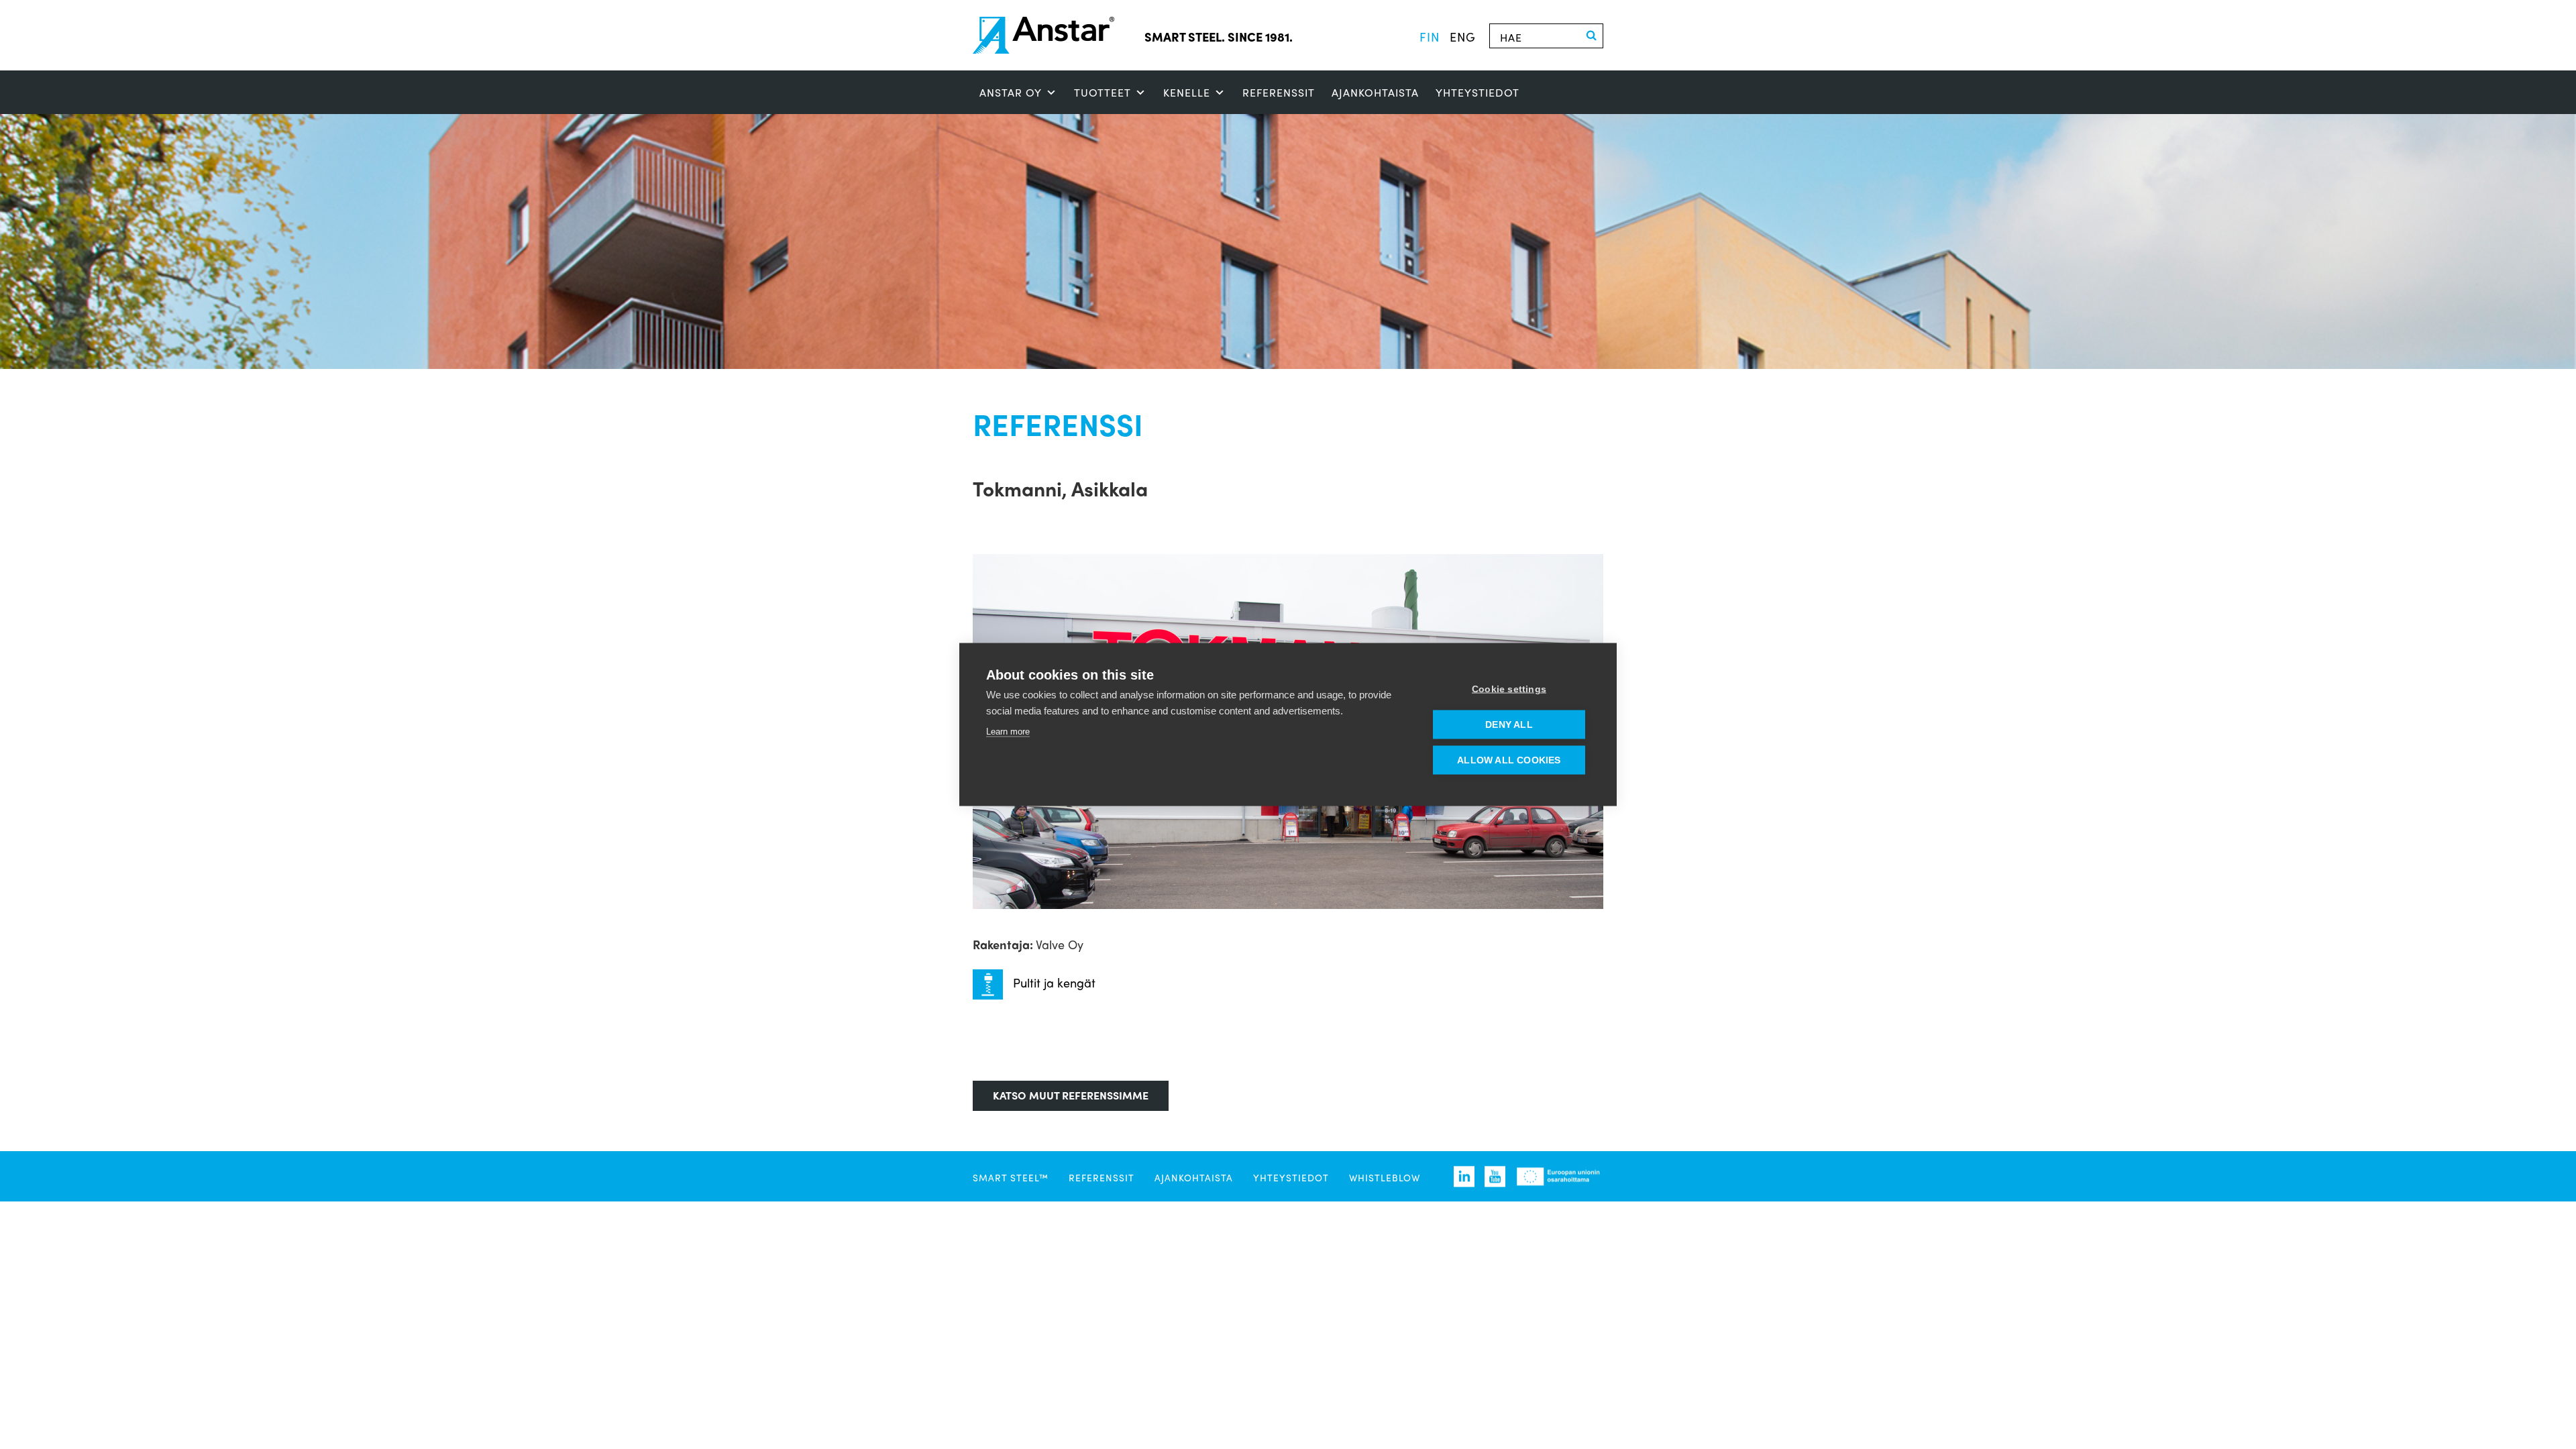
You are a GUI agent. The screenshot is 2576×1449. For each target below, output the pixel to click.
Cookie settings (1509, 689)
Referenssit (1279, 92)
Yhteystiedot (1478, 92)
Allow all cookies (1509, 760)
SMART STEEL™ (1011, 1177)
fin (1430, 36)
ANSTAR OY (1011, 92)
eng (1463, 36)
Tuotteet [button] (1103, 92)
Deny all (1509, 725)
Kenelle (1187, 92)
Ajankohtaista (1375, 92)
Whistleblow (1385, 1177)
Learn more (1008, 732)
